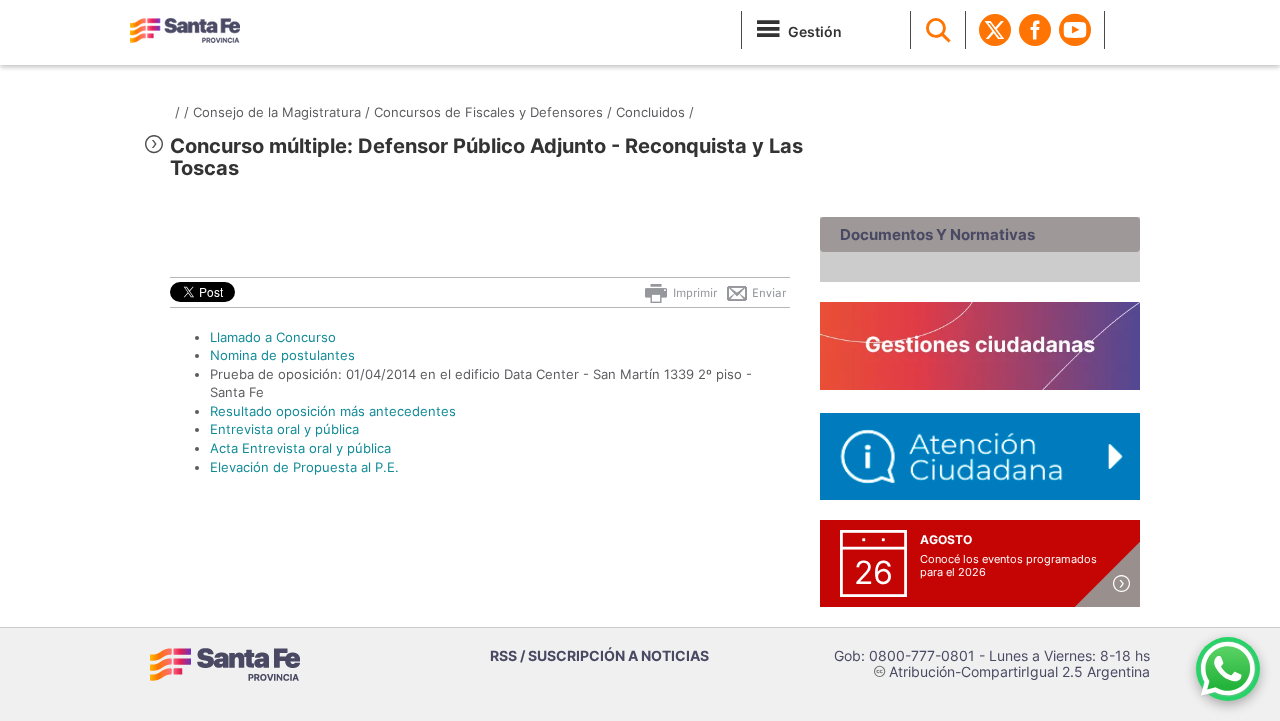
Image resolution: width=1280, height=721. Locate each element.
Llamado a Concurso (273, 337)
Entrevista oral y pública (284, 429)
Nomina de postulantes (282, 355)
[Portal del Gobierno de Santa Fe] (185, 30)
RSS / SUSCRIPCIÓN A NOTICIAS (599, 655)
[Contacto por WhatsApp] (1228, 669)
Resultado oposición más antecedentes (333, 411)
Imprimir (693, 293)
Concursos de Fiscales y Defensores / (493, 112)
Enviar (767, 293)
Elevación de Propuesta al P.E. (304, 467)
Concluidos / (655, 112)
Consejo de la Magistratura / (281, 112)
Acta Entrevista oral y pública (300, 448)
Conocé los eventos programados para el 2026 (1008, 565)
